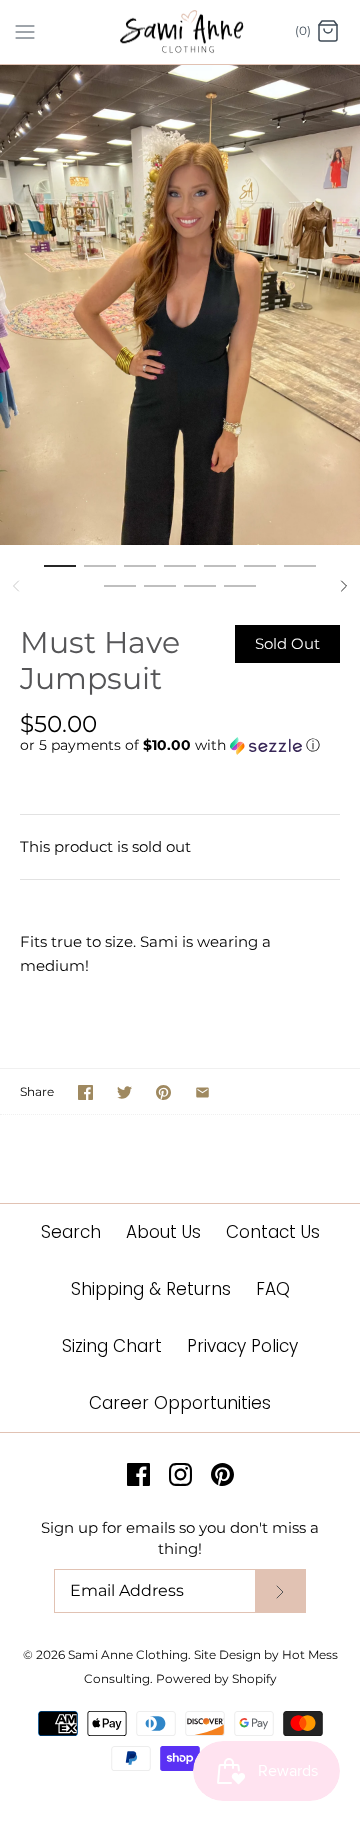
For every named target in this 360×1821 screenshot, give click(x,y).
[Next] (344, 586)
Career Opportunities (180, 1403)
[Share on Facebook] (85, 1092)
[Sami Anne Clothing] (180, 32)
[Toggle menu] (25, 31)
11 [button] (240, 595)
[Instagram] (180, 1474)
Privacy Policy (242, 1346)
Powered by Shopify (216, 1678)
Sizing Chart (112, 1346)
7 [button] (300, 575)
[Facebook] (138, 1474)
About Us (163, 1232)
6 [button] (260, 575)
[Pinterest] (222, 1474)
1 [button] (60, 575)
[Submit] (280, 1591)
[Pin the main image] (163, 1092)
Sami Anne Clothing (128, 1654)
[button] (180, 745)
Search (71, 1232)
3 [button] (140, 575)
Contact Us (273, 1232)
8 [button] (120, 595)
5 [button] (220, 575)
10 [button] (200, 595)
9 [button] (160, 595)
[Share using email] (202, 1092)
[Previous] (16, 586)
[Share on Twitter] (124, 1092)
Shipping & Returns (151, 1289)
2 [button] (100, 575)
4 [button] (180, 575)
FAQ (273, 1289)
